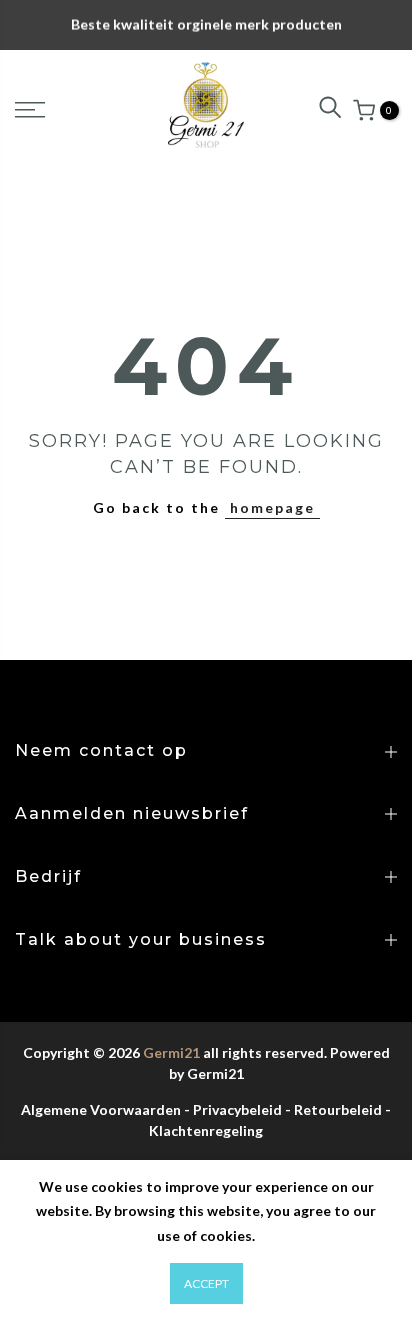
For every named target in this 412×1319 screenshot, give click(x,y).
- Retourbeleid (333, 1109)
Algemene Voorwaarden (101, 1109)
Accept (206, 1283)
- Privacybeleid (233, 1109)
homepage (272, 507)
